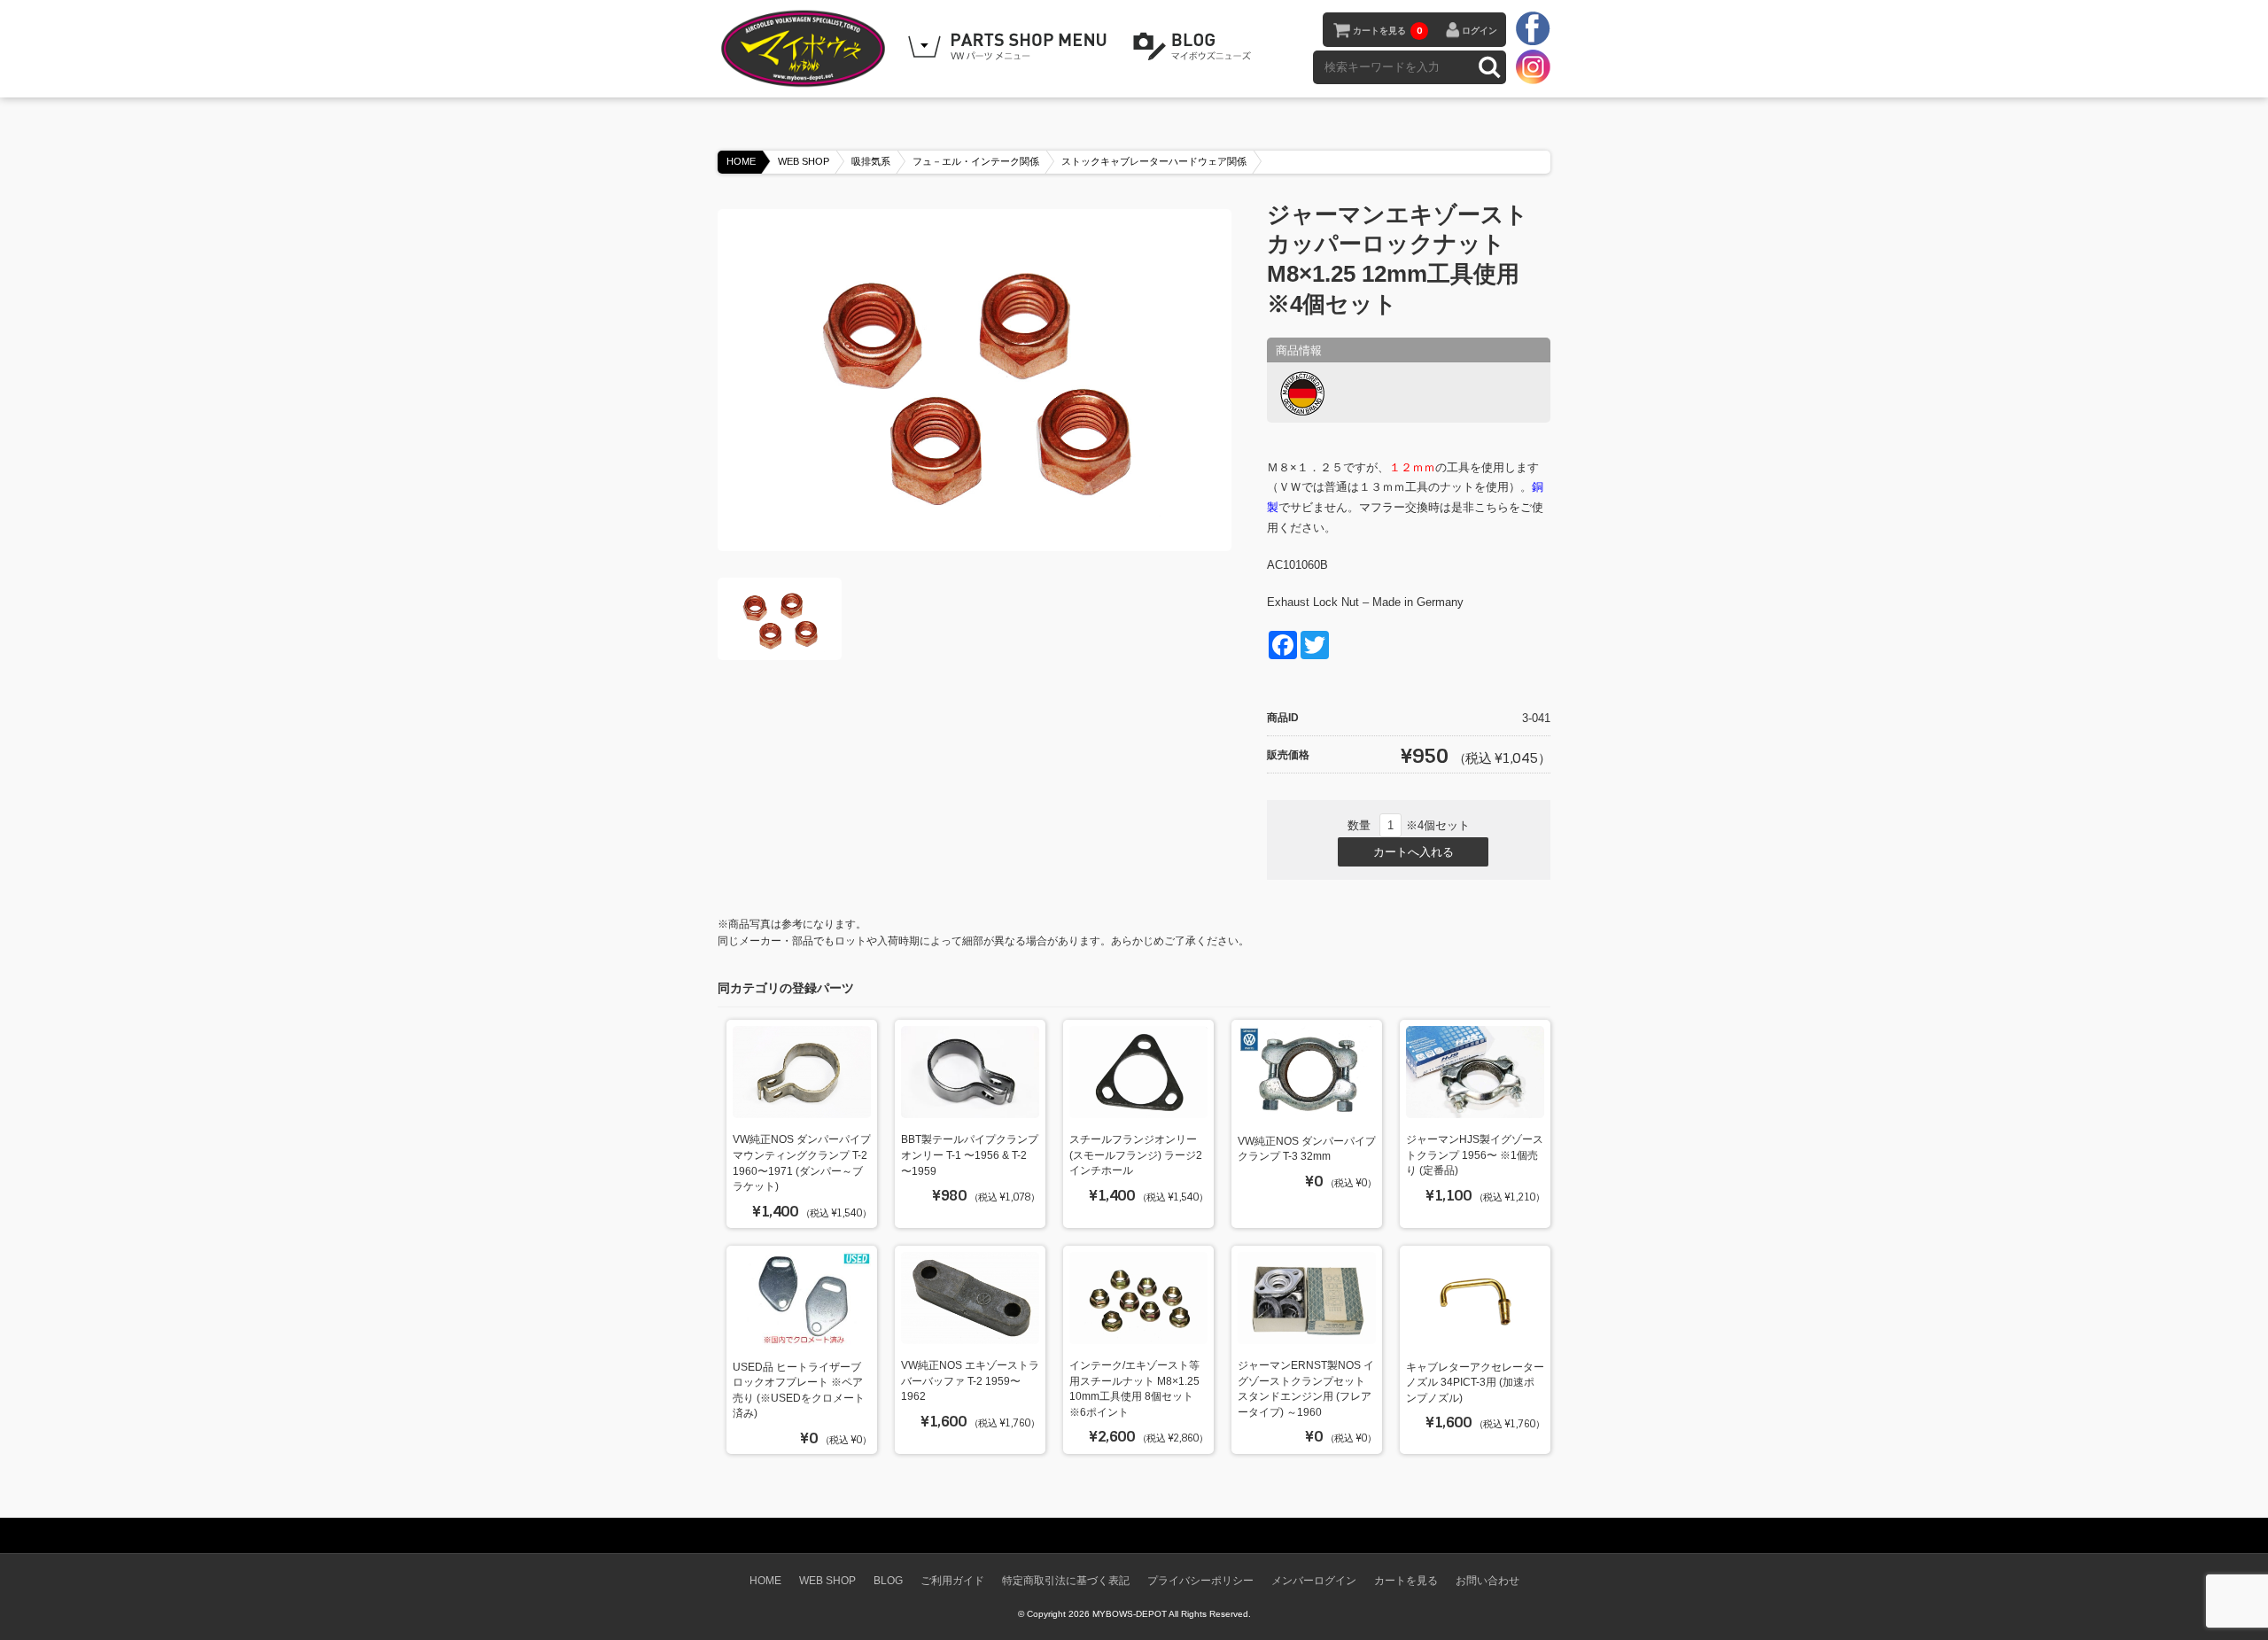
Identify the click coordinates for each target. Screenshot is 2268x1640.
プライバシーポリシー (1200, 1580)
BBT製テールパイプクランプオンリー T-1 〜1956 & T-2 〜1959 (970, 1154)
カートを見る (1387, 31)
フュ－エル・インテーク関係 (976, 161)
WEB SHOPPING (1010, 47)
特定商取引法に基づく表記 (1066, 1580)
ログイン (1480, 31)
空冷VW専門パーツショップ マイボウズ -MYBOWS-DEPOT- (806, 49)
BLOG (1195, 47)
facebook (1533, 29)
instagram (1533, 66)
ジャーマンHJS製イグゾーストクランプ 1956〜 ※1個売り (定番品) (1475, 1154)
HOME (741, 161)
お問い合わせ (1487, 1580)
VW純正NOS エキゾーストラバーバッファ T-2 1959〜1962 (970, 1380)
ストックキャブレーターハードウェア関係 (1154, 161)
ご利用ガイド (952, 1580)
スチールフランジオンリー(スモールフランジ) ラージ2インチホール (1136, 1154)
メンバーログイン (1314, 1580)
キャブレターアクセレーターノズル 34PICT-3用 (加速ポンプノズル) (1475, 1382)
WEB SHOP (804, 161)
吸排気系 (871, 161)
